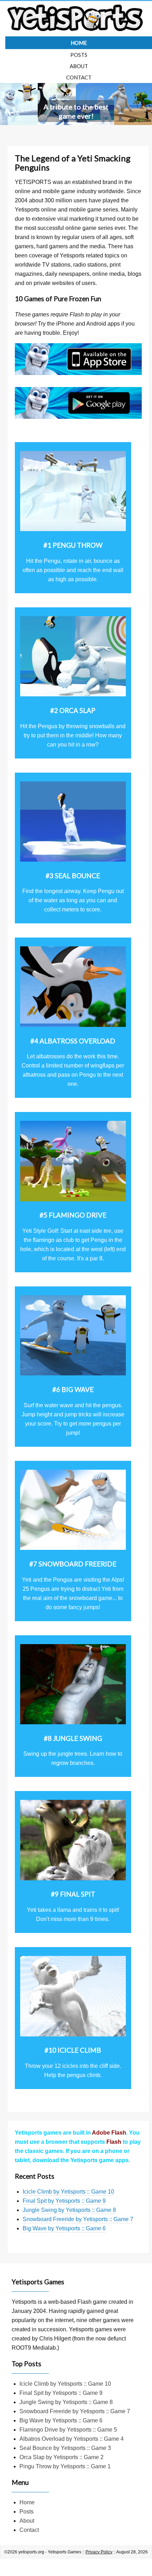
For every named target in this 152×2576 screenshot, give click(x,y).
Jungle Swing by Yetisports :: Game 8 (69, 2210)
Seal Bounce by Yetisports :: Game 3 (65, 2448)
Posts (79, 55)
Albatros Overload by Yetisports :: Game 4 (72, 2439)
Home (79, 43)
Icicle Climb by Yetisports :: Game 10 (68, 2192)
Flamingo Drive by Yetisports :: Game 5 (68, 2430)
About (79, 66)
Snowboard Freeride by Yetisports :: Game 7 (78, 2219)
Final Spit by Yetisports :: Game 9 (64, 2201)
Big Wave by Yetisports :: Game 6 (64, 2228)
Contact (79, 77)
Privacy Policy (99, 2552)
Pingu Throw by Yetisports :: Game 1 (65, 2466)
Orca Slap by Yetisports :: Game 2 (62, 2457)
